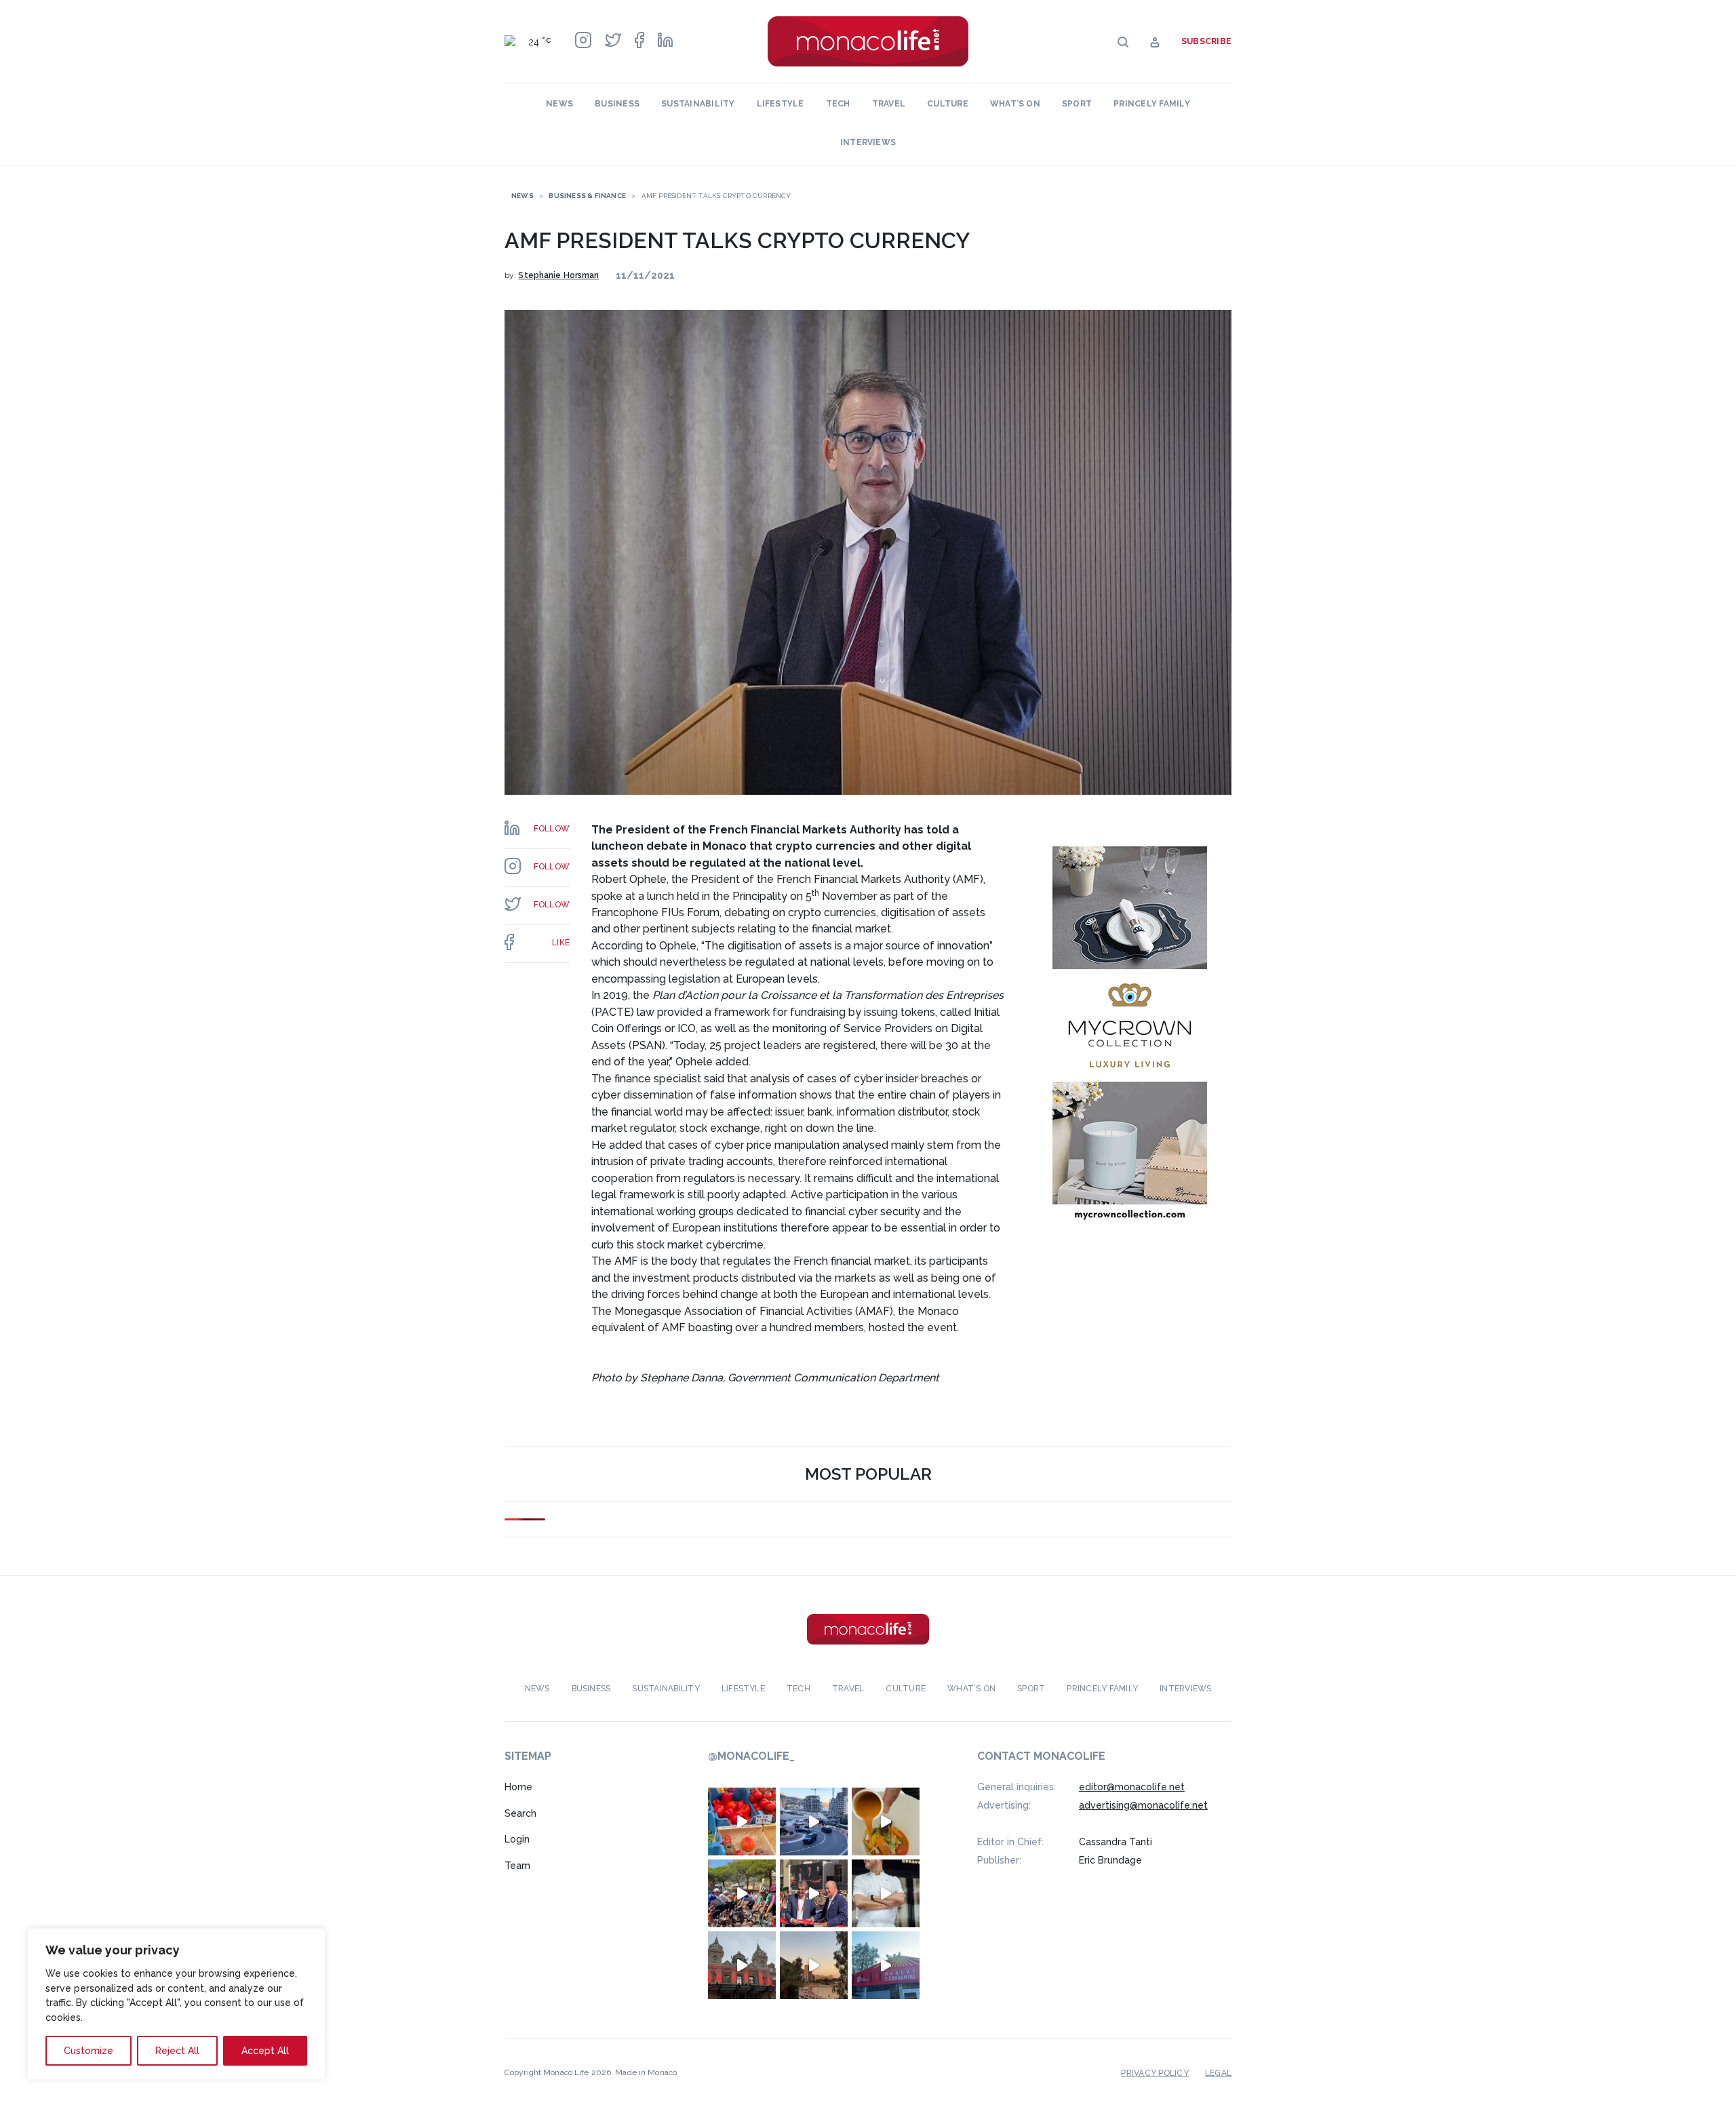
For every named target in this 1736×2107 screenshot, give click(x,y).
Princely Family (1152, 104)
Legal (1218, 2073)
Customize (88, 2051)
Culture (948, 104)
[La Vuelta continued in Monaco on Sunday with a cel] (742, 1893)
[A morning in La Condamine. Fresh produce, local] (742, 1822)
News (559, 104)
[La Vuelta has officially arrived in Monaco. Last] (742, 1965)
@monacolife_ (751, 1756)
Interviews (868, 142)
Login (517, 1839)
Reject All (177, 2051)
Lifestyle (781, 104)
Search (520, 1813)
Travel (889, 104)
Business (617, 104)
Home (518, 1787)
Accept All (265, 2051)
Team (517, 1866)
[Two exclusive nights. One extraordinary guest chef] (886, 1893)
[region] (176, 2004)
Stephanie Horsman (558, 275)
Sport (1077, 104)
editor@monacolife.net (1132, 1787)
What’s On (1015, 104)
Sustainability (698, 104)
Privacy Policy (1155, 2073)
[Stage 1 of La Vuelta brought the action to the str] (814, 1893)
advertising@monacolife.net (1143, 1805)
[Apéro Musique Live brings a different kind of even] (886, 1965)
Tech (838, 104)
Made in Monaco (646, 2072)
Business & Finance (587, 196)
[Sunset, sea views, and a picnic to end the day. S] (814, 1965)
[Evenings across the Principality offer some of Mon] (814, 1822)
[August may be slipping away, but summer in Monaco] (886, 1822)
